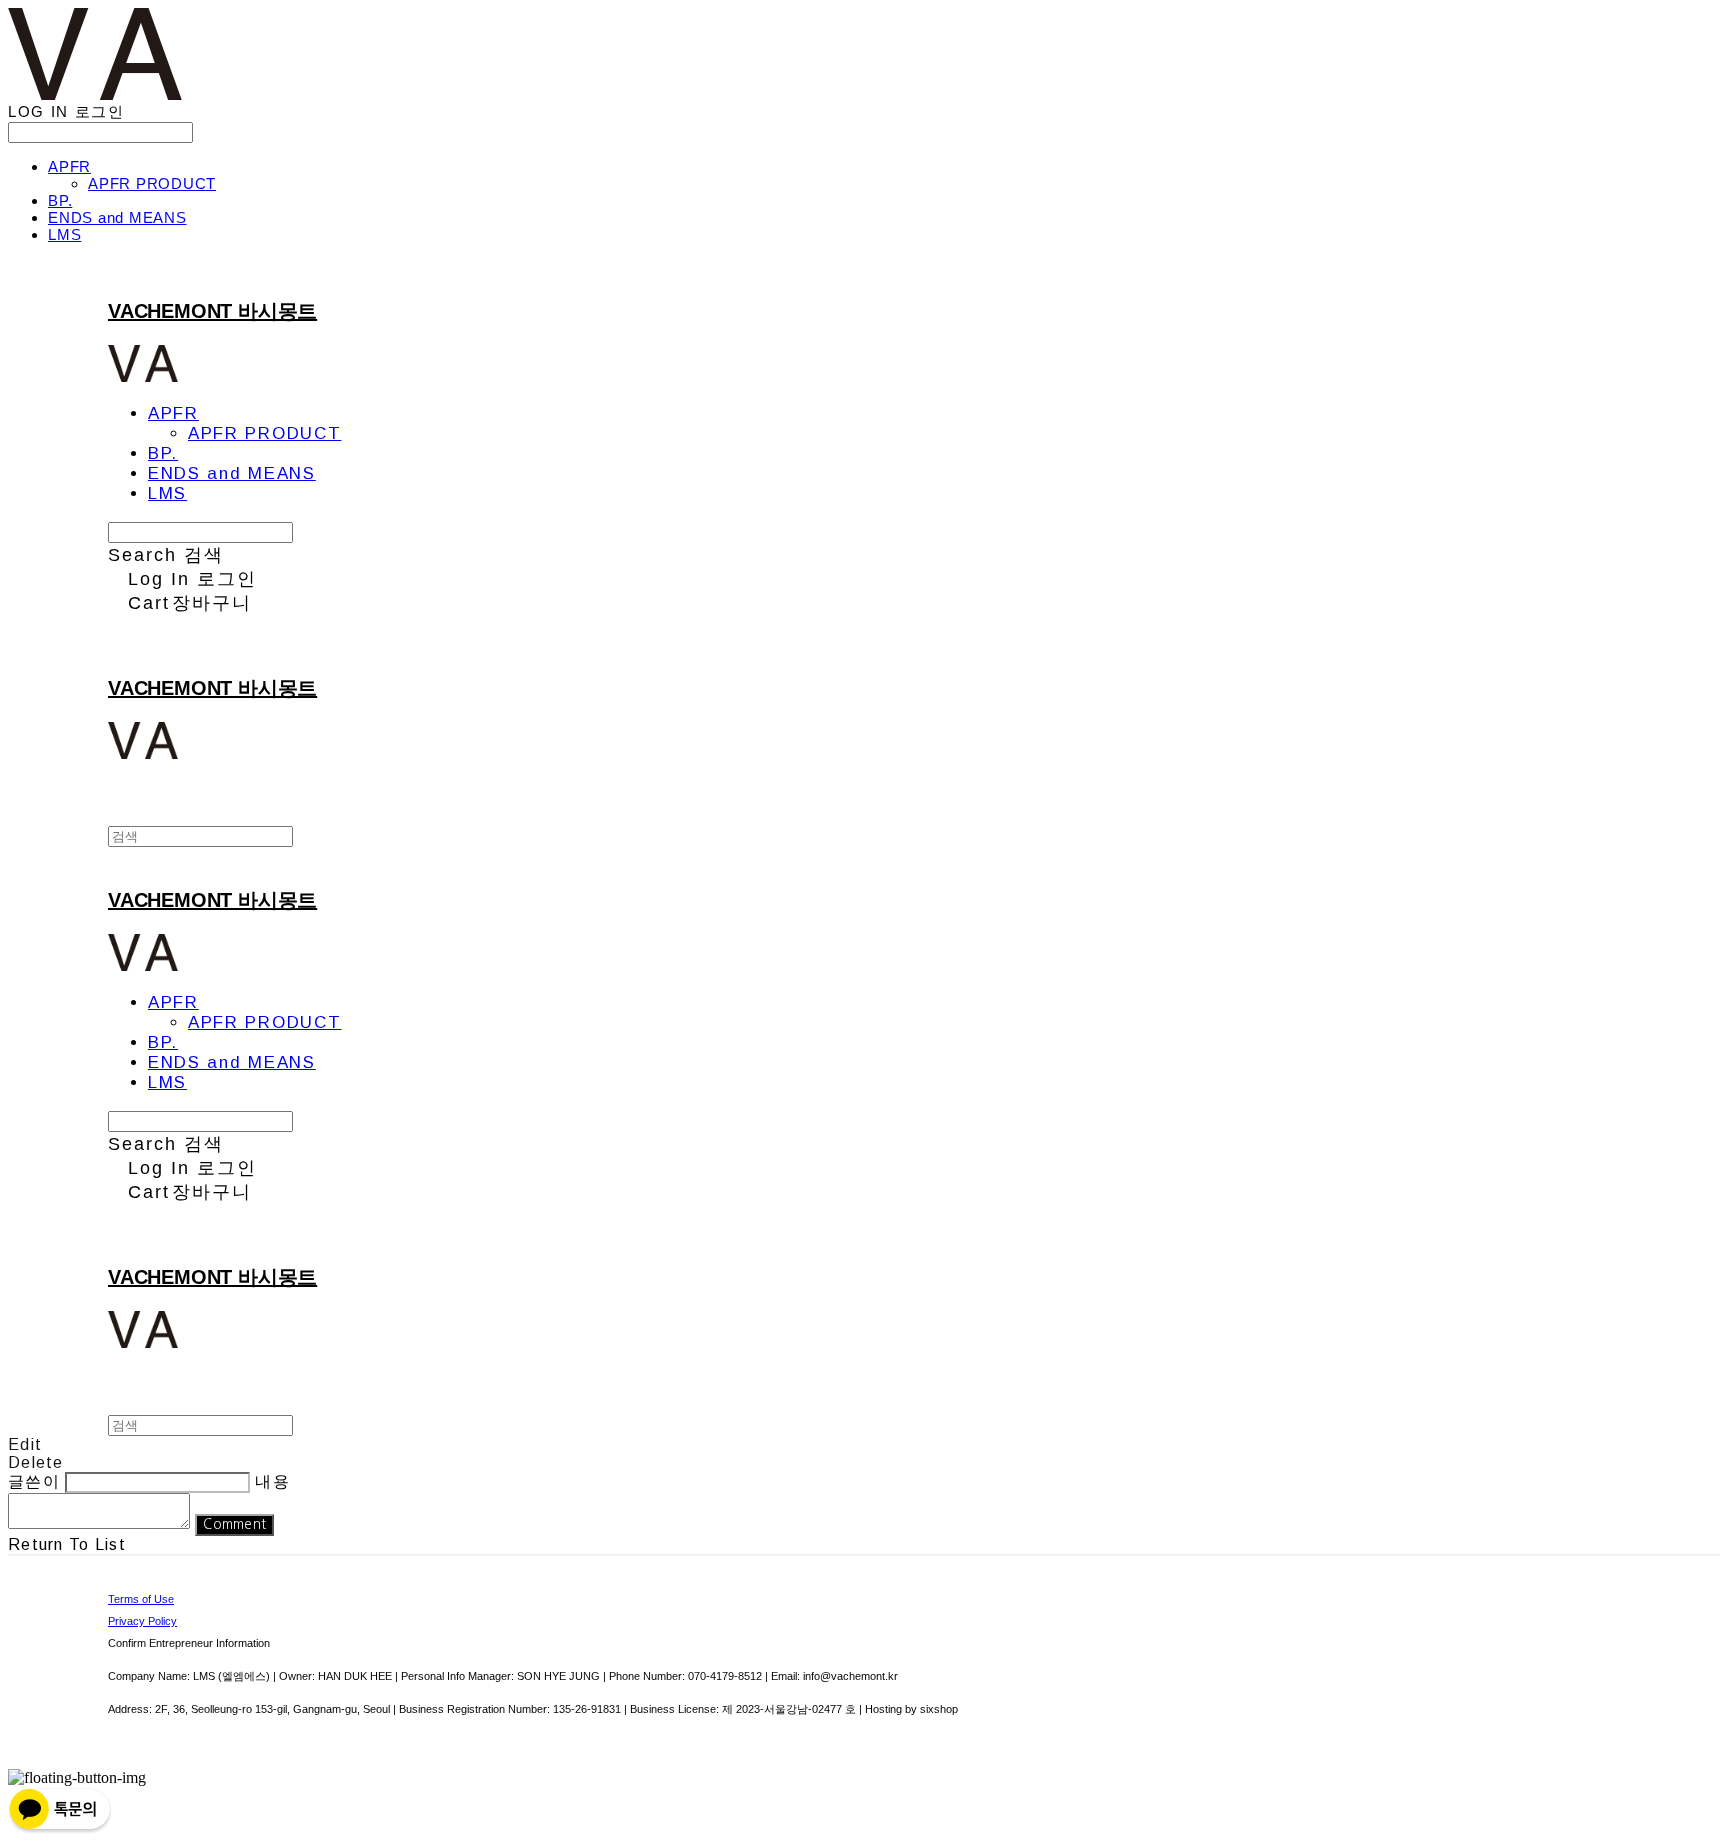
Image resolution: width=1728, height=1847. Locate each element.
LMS (64, 234)
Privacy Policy (142, 1621)
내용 (272, 1481)
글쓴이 (34, 1481)
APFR (69, 166)
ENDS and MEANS (117, 217)
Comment (234, 1524)
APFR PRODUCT (152, 183)
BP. (60, 200)
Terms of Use (141, 1599)
